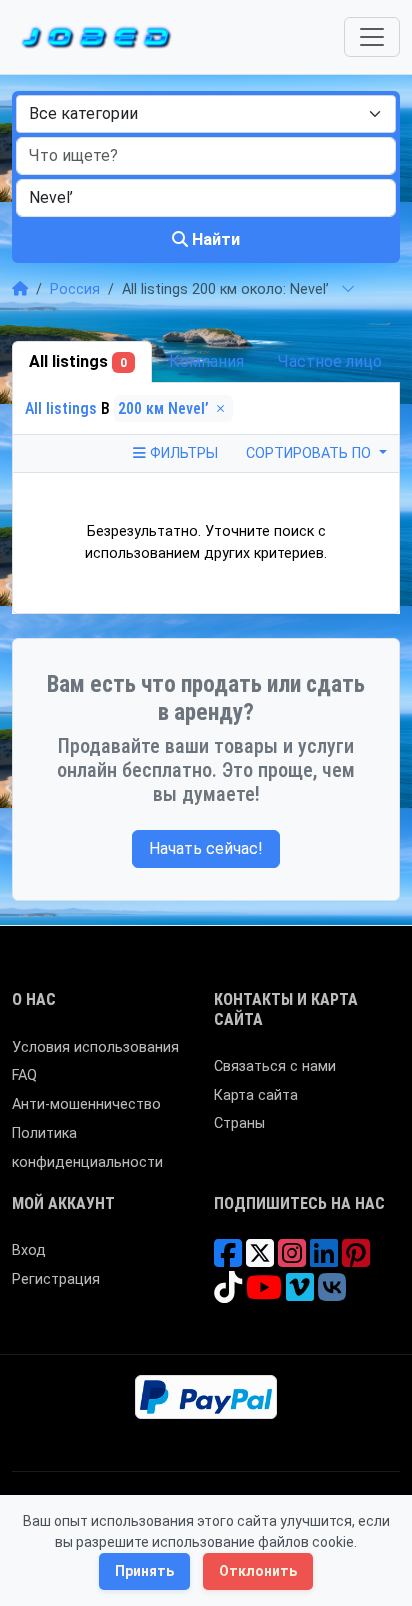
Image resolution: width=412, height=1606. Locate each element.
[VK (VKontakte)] (332, 1294)
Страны (239, 1123)
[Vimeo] (300, 1294)
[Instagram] (292, 1260)
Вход (29, 1250)
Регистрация (56, 1279)
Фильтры (182, 453)
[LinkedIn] (324, 1260)
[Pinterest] (356, 1260)
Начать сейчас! (206, 848)
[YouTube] (264, 1294)
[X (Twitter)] (260, 1260)
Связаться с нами (275, 1066)
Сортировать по (310, 453)
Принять (144, 1571)
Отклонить (258, 1571)
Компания (206, 361)
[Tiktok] (228, 1294)
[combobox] (206, 114)
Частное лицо (330, 361)
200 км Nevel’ (165, 408)
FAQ (24, 1075)
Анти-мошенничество (86, 1104)
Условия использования (95, 1047)
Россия (75, 289)
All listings (78, 361)
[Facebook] (228, 1260)
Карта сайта (256, 1095)
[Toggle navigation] (372, 37)
